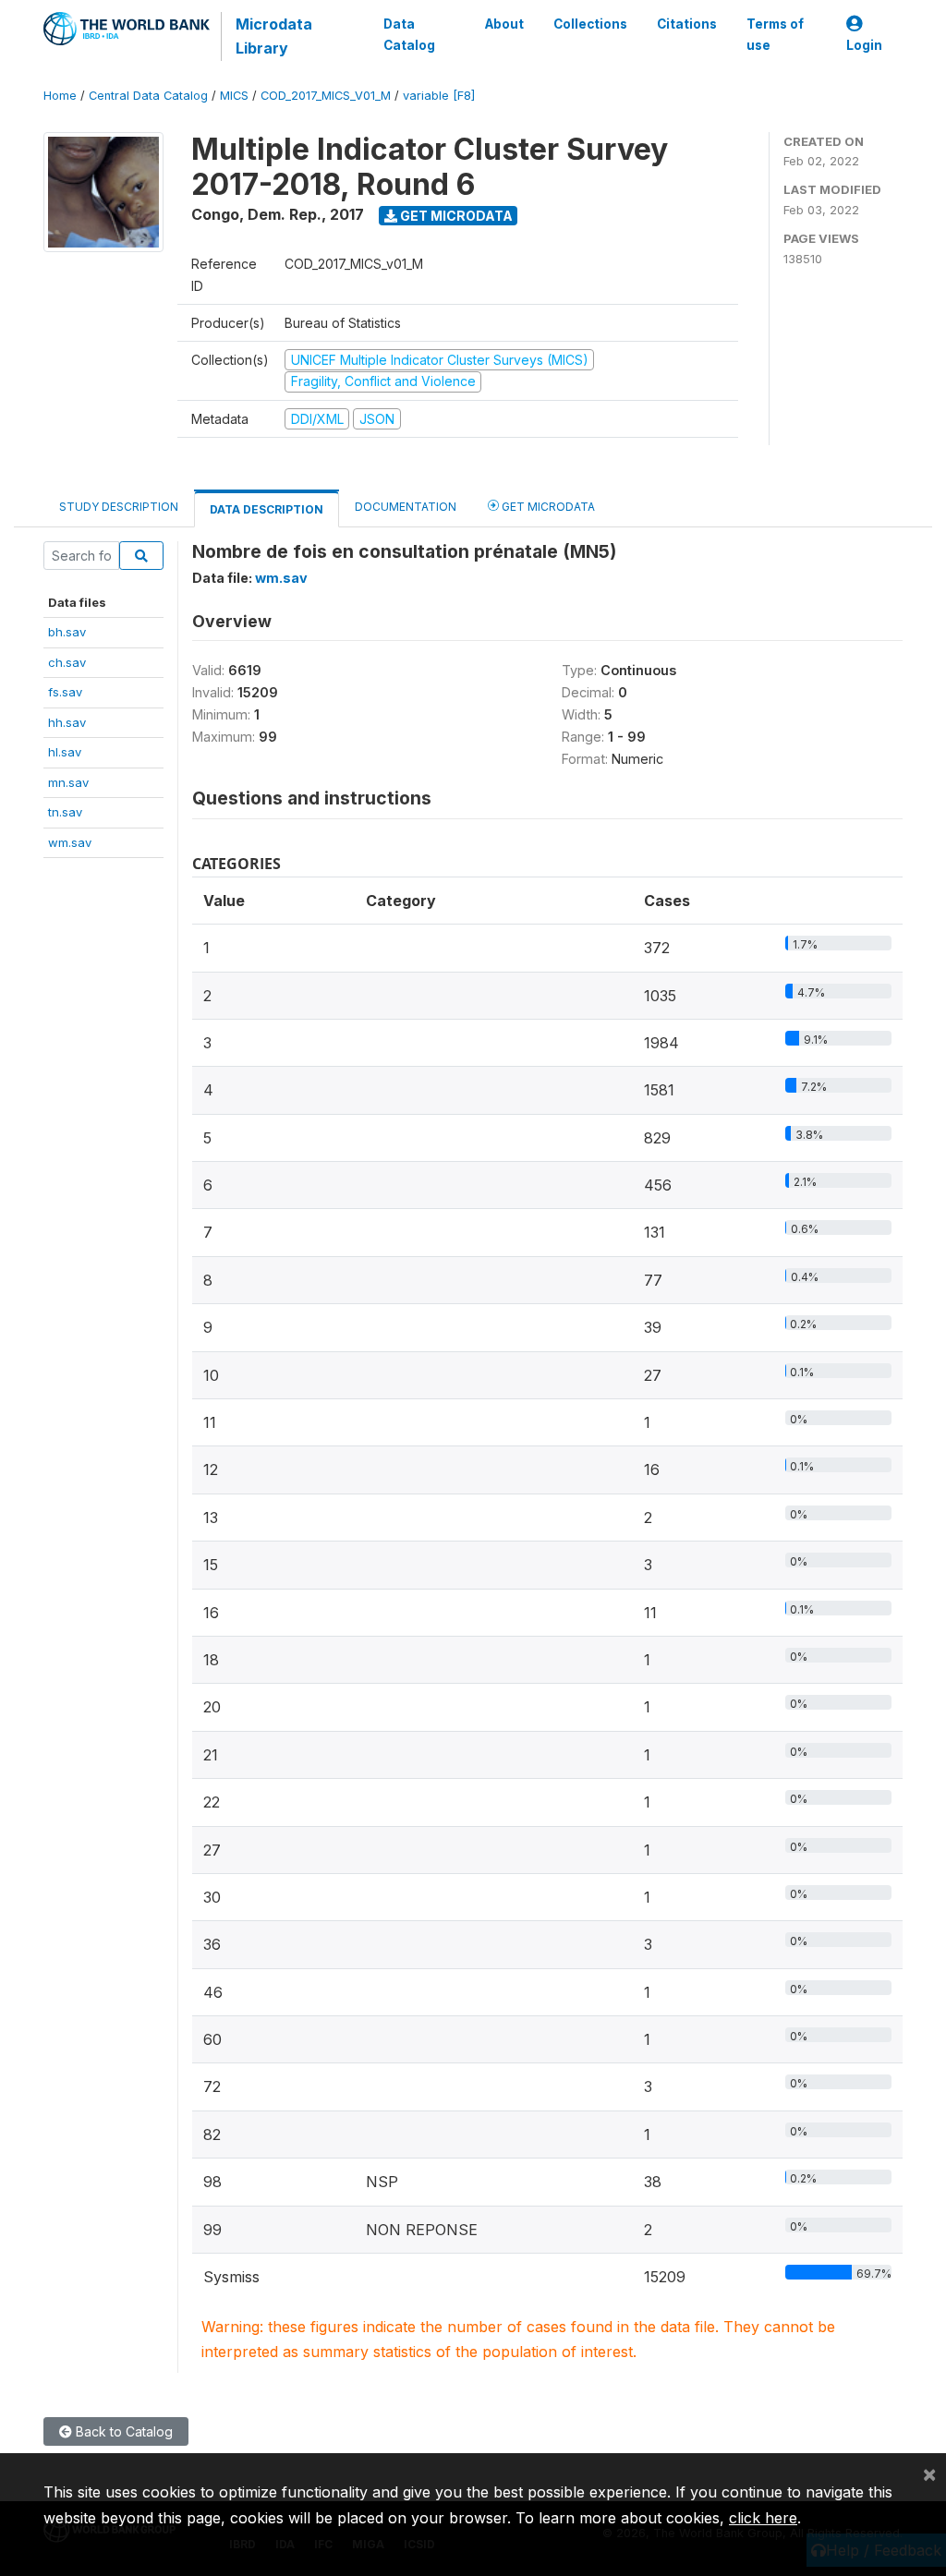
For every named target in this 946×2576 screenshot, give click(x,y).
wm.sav (70, 842)
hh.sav (67, 722)
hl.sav (65, 752)
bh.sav (67, 632)
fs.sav (65, 692)
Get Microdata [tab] (547, 507)
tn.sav (65, 812)
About (504, 24)
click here (763, 2518)
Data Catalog (409, 34)
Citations (687, 24)
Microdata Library (274, 36)
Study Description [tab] (119, 507)
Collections (590, 24)
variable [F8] (439, 96)
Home (60, 96)
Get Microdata (455, 216)
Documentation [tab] (406, 507)
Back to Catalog (122, 2431)
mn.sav (68, 782)
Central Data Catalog (148, 96)
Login (864, 45)
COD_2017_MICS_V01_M (326, 96)
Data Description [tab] (267, 509)
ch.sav (67, 662)
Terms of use (775, 34)
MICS (234, 96)
